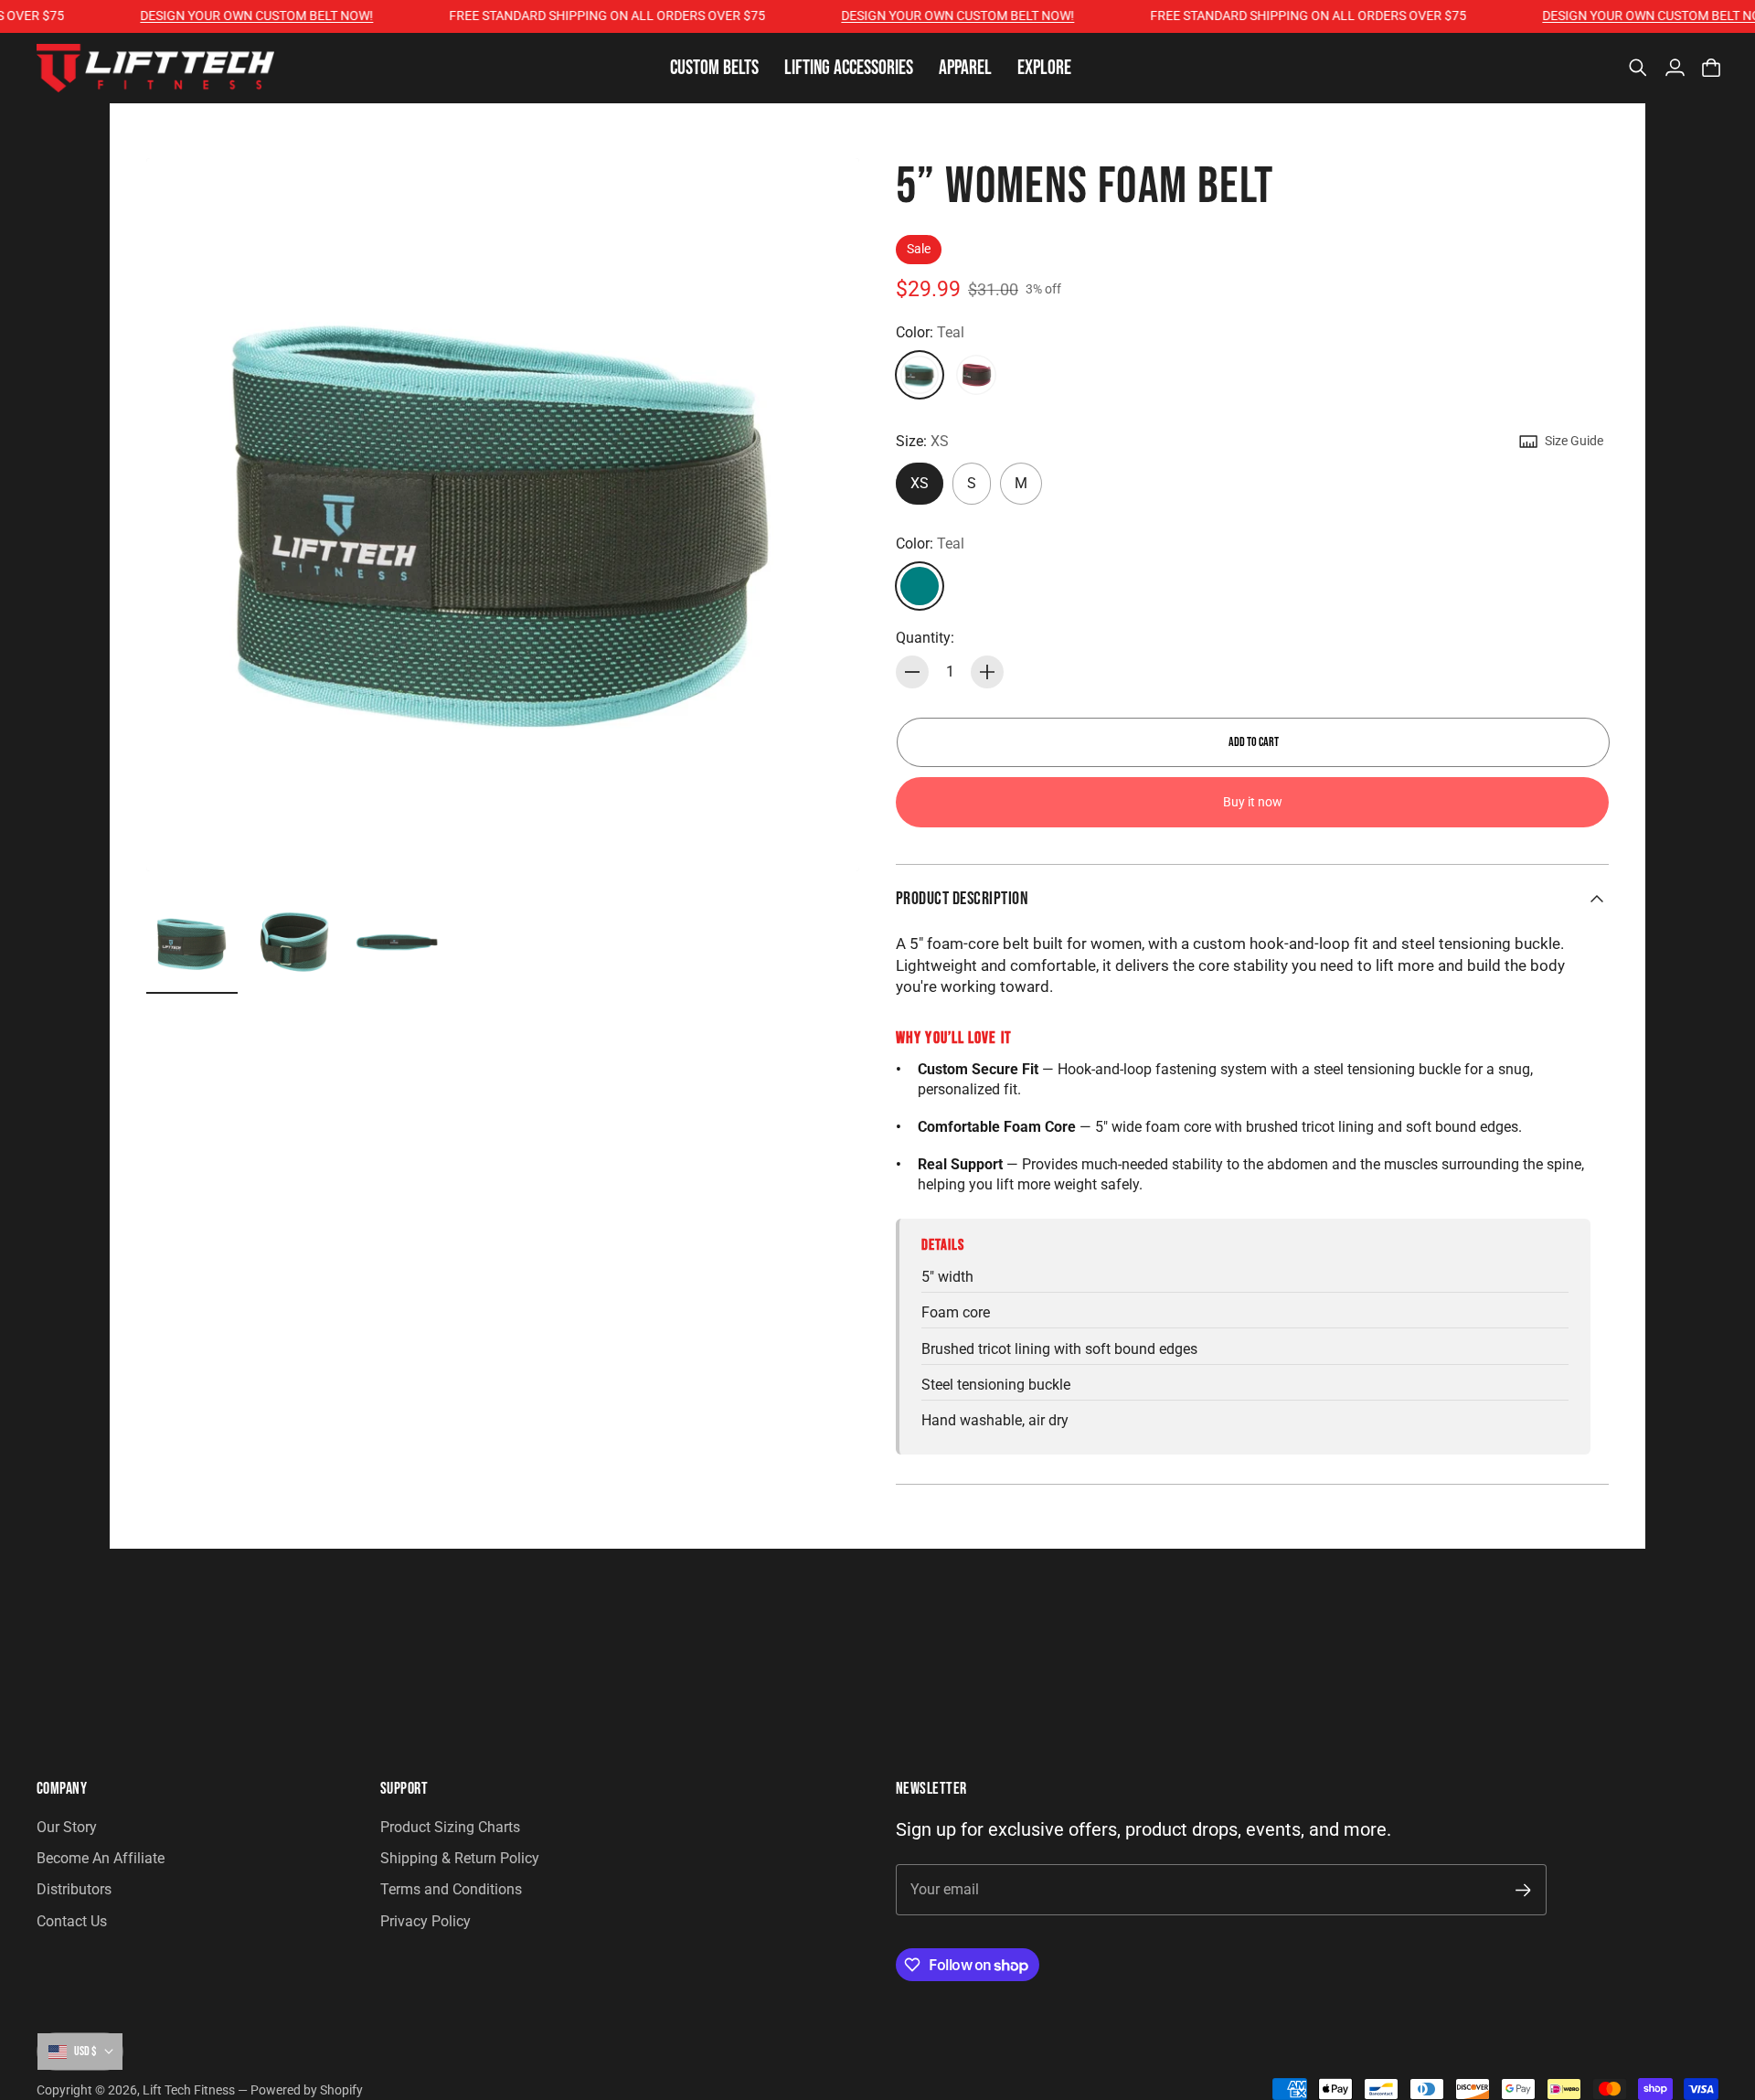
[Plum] (976, 375)
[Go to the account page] (1675, 68)
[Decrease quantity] (912, 672)
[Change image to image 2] (294, 943)
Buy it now (1253, 802)
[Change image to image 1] (192, 943)
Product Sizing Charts (450, 1827)
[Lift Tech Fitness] (155, 68)
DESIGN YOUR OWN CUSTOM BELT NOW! (226, 16)
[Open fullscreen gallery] (824, 837)
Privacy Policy (425, 1921)
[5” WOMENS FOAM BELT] (503, 515)
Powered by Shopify (307, 2090)
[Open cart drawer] (1711, 68)
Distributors (74, 1889)
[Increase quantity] (987, 672)
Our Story (67, 1827)
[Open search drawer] (1638, 68)
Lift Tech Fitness (189, 2090)
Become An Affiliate (101, 1858)
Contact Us (72, 1921)
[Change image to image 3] (397, 943)
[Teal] (920, 375)
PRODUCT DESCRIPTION (962, 899)
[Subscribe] (1523, 1890)
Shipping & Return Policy (460, 1858)
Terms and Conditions (451, 1889)
